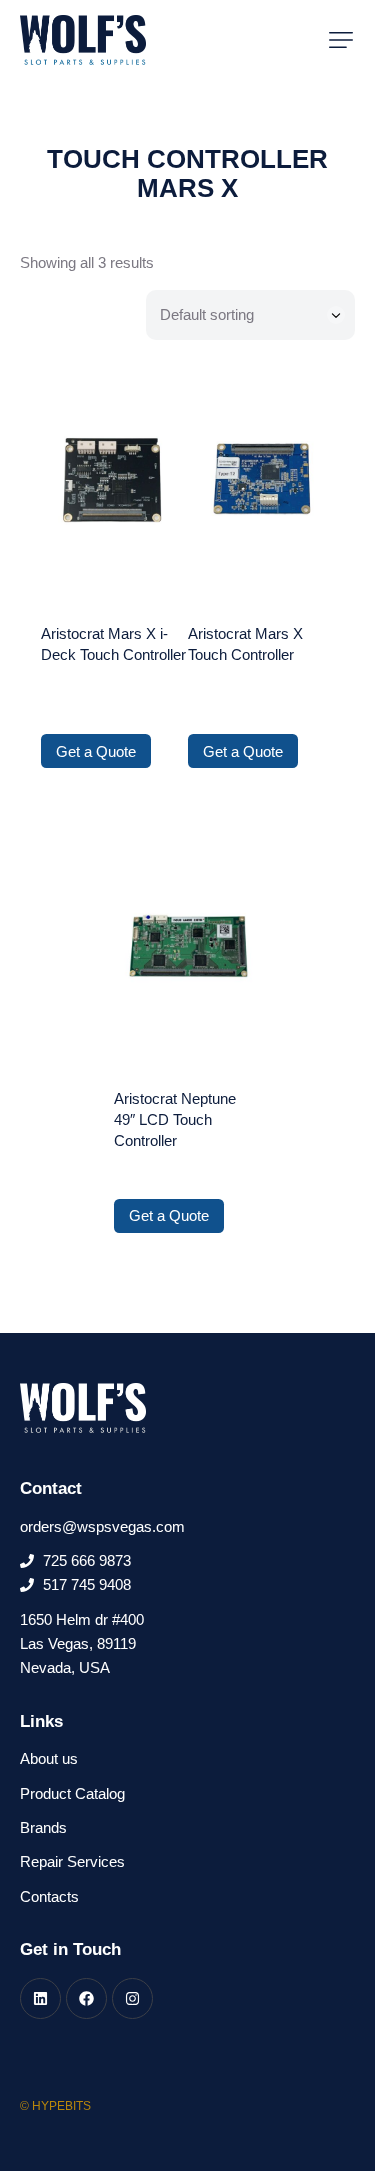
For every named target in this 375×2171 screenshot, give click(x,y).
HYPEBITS (61, 2106)
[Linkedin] (40, 1998)
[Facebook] (86, 1998)
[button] (341, 40)
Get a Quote (96, 751)
